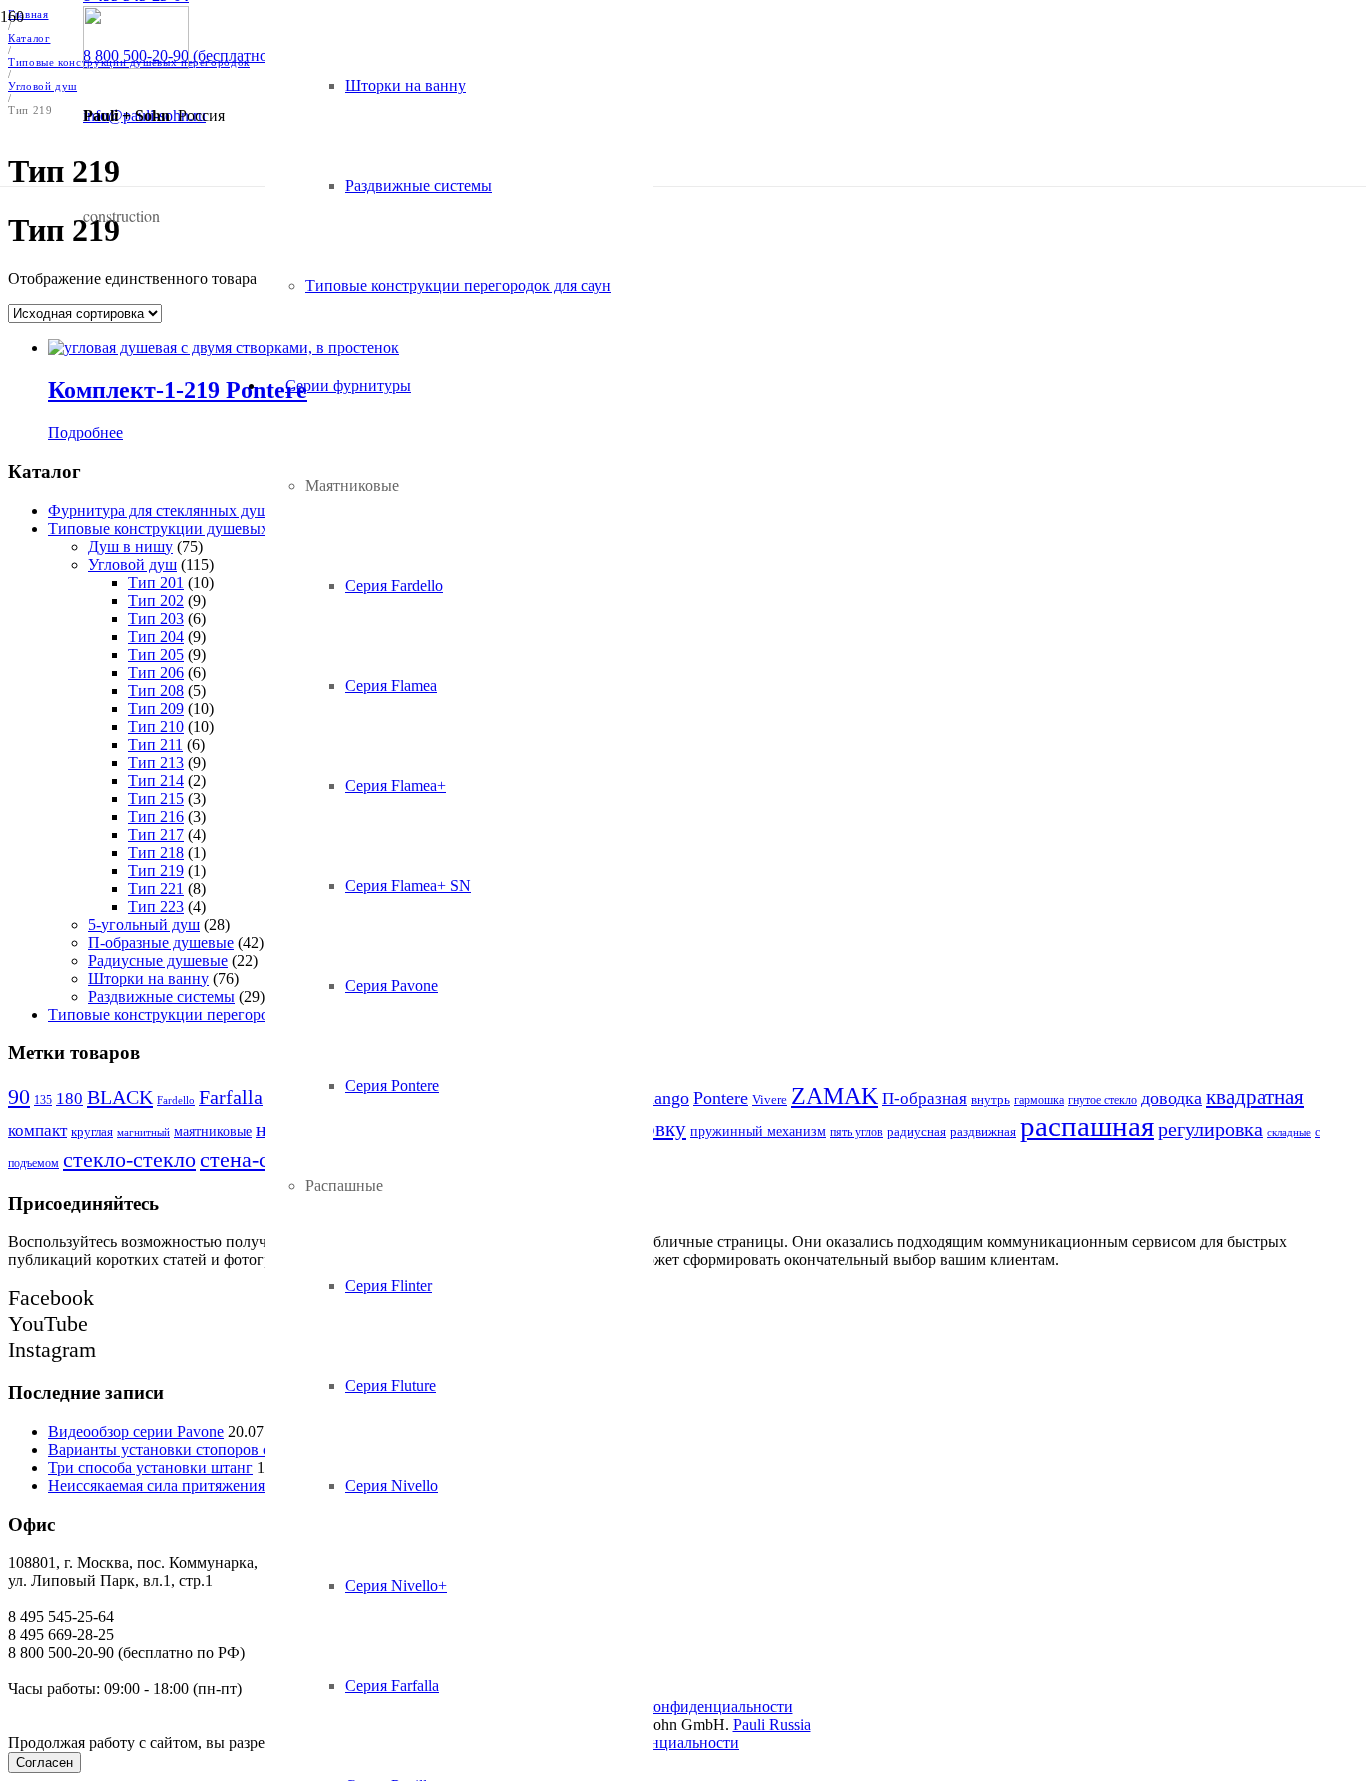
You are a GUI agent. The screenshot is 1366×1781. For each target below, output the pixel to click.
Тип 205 (156, 654)
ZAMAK (834, 1096)
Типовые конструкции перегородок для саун (201, 1014)
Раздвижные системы (161, 996)
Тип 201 (156, 582)
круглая (92, 1132)
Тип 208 (156, 690)
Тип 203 (156, 618)
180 (69, 1098)
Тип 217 (156, 834)
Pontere (720, 1098)
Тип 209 (156, 708)
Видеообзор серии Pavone (136, 1431)
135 (43, 1100)
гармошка (1039, 1100)
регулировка (1210, 1129)
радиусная (916, 1131)
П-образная (924, 1098)
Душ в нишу (130, 546)
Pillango (659, 1098)
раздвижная (983, 1131)
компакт (37, 1130)
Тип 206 (156, 672)
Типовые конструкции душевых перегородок (203, 528)
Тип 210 (156, 726)
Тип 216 (156, 816)
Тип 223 (156, 906)
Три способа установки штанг (150, 1467)
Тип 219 (156, 870)
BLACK (120, 1097)
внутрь (990, 1099)
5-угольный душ (144, 924)
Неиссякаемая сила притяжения (156, 1485)
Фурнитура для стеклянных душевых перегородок (220, 510)
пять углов (856, 1132)
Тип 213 (156, 762)
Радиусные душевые (158, 960)
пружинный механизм (758, 1131)
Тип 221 (156, 888)
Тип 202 (156, 600)
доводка (1171, 1098)
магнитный (143, 1132)
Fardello (176, 1100)
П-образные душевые (161, 942)
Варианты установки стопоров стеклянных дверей (221, 1449)
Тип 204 (156, 636)
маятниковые (213, 1131)
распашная (1087, 1126)
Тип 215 (156, 798)
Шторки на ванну (148, 978)
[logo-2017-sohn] (136, 63)
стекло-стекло (129, 1159)
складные (1289, 1132)
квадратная (1255, 1097)
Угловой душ (132, 564)
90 (19, 1096)
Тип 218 (156, 852)
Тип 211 (155, 744)
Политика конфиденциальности (683, 1706)
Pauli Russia (772, 1724)
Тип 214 (156, 780)
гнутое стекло (1102, 1100)
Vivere (769, 1099)
